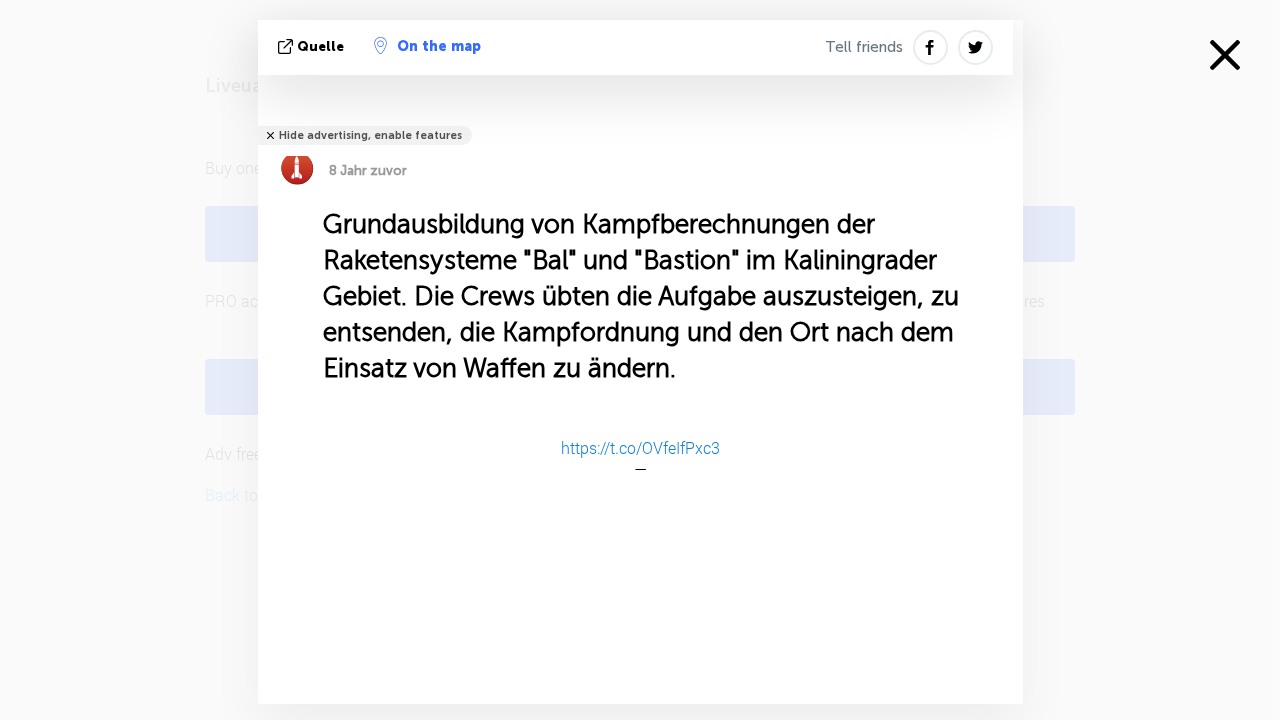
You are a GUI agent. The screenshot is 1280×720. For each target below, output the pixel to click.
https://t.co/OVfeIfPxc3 (640, 447)
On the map (439, 46)
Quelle (320, 46)
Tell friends (864, 47)
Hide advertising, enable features (370, 135)
